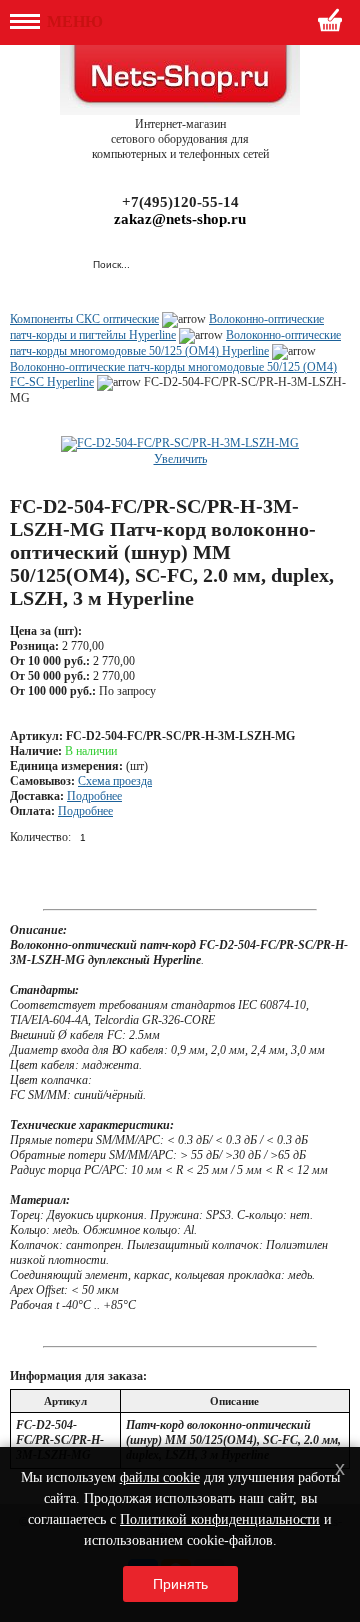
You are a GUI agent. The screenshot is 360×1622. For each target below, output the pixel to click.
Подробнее (94, 796)
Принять (180, 1584)
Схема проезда (115, 781)
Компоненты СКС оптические (84, 319)
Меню (73, 21)
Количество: (40, 837)
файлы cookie (160, 1477)
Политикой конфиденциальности (220, 1519)
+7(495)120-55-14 (180, 202)
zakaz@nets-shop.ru (180, 219)
